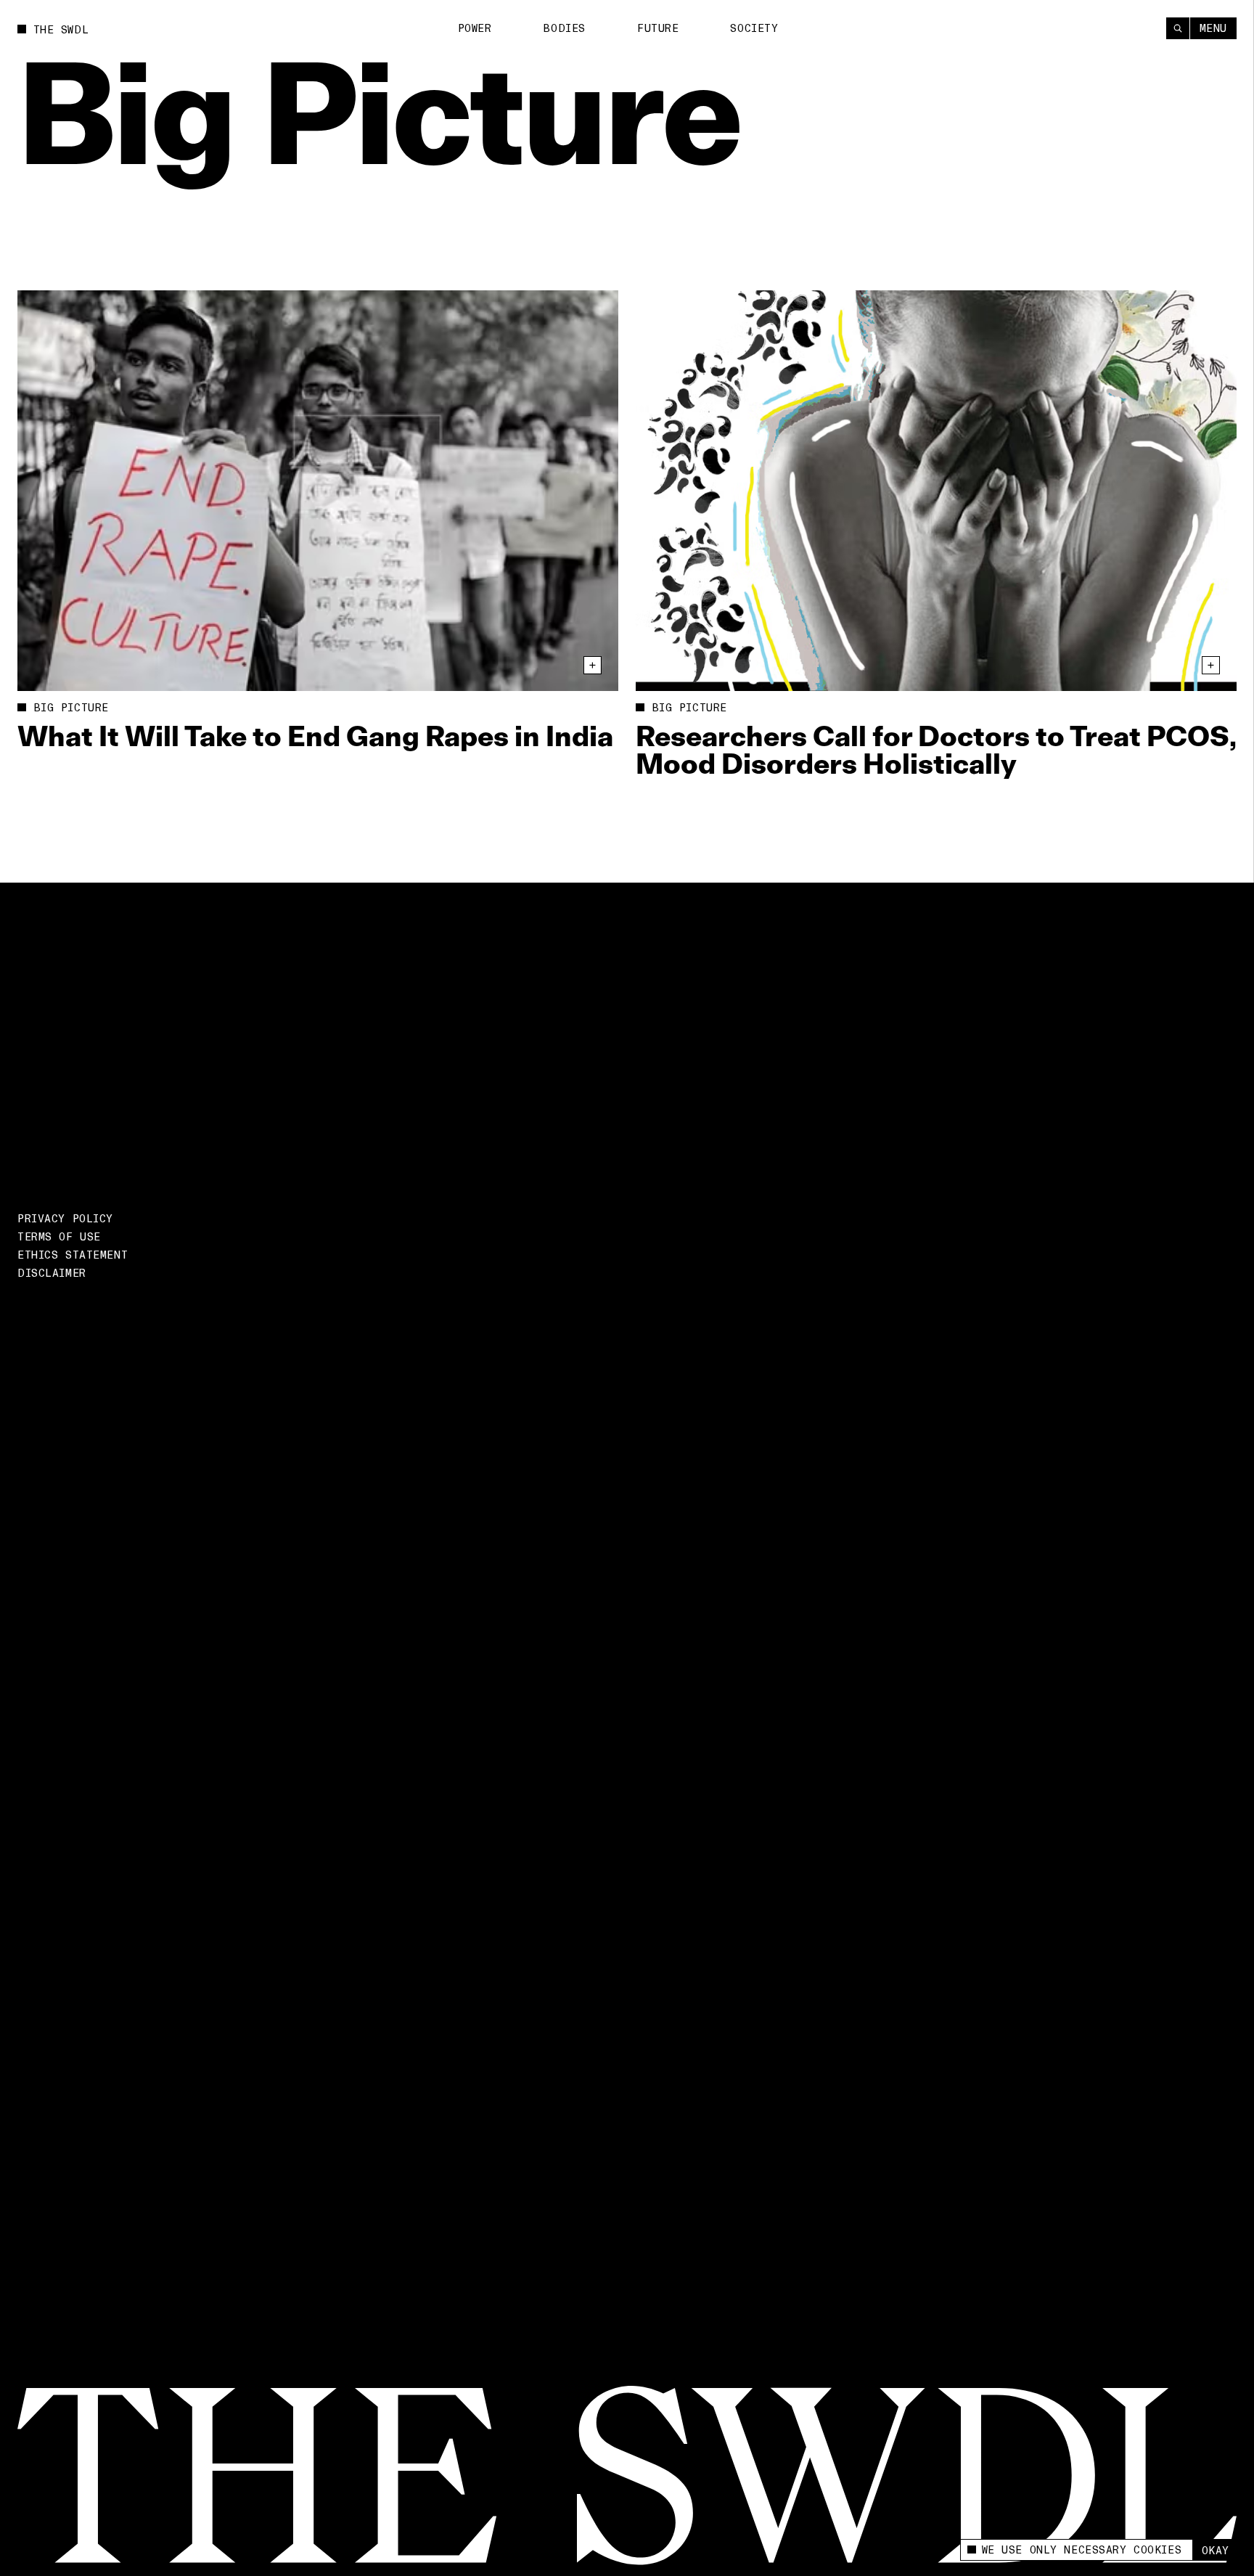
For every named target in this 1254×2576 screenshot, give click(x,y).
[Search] (1178, 28)
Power (475, 28)
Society (754, 28)
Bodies (564, 28)
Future (658, 28)
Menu (1213, 28)
